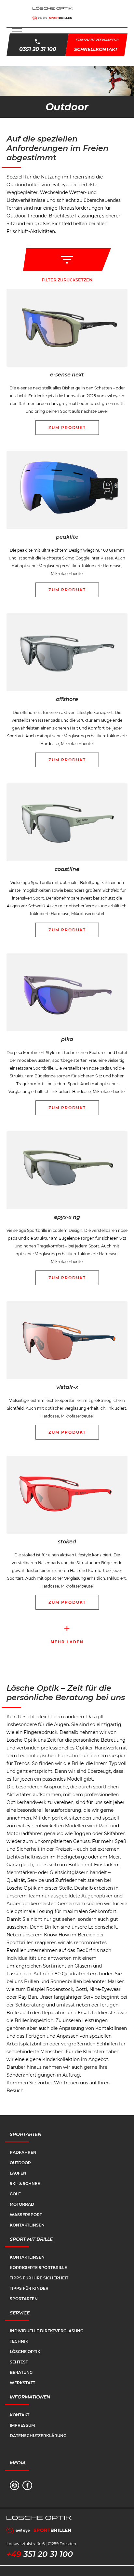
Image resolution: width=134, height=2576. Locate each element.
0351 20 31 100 (38, 49)
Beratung (21, 2372)
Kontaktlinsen (27, 2225)
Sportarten (24, 2299)
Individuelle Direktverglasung (47, 2331)
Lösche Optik (25, 2352)
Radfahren (23, 2152)
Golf (15, 2194)
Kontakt (20, 2415)
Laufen (18, 2173)
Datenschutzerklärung (38, 2436)
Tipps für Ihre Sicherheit (39, 2278)
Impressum (22, 2425)
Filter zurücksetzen (67, 280)
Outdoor (20, 2163)
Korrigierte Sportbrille (38, 2268)
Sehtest (19, 2362)
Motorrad (22, 2204)
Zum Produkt (67, 428)
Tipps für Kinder (29, 2288)
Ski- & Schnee (25, 2183)
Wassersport (26, 2215)
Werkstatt (22, 2383)
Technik (19, 2341)
